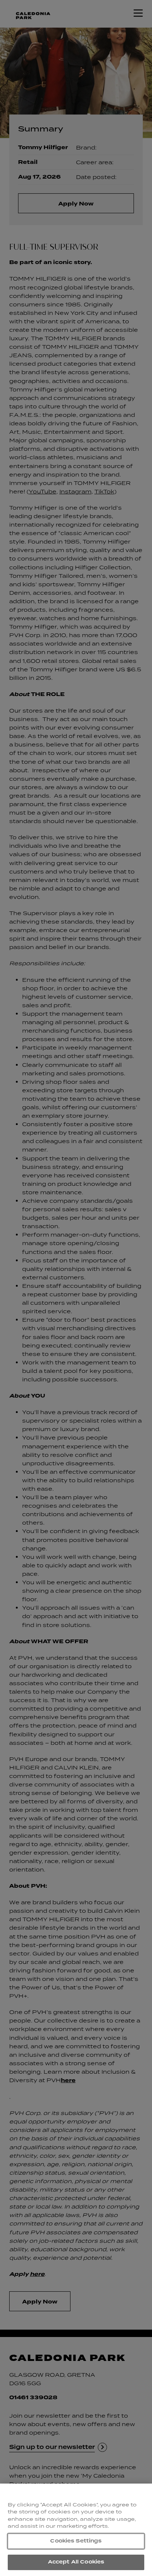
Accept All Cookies (76, 2562)
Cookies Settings (76, 2541)
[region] (76, 2530)
